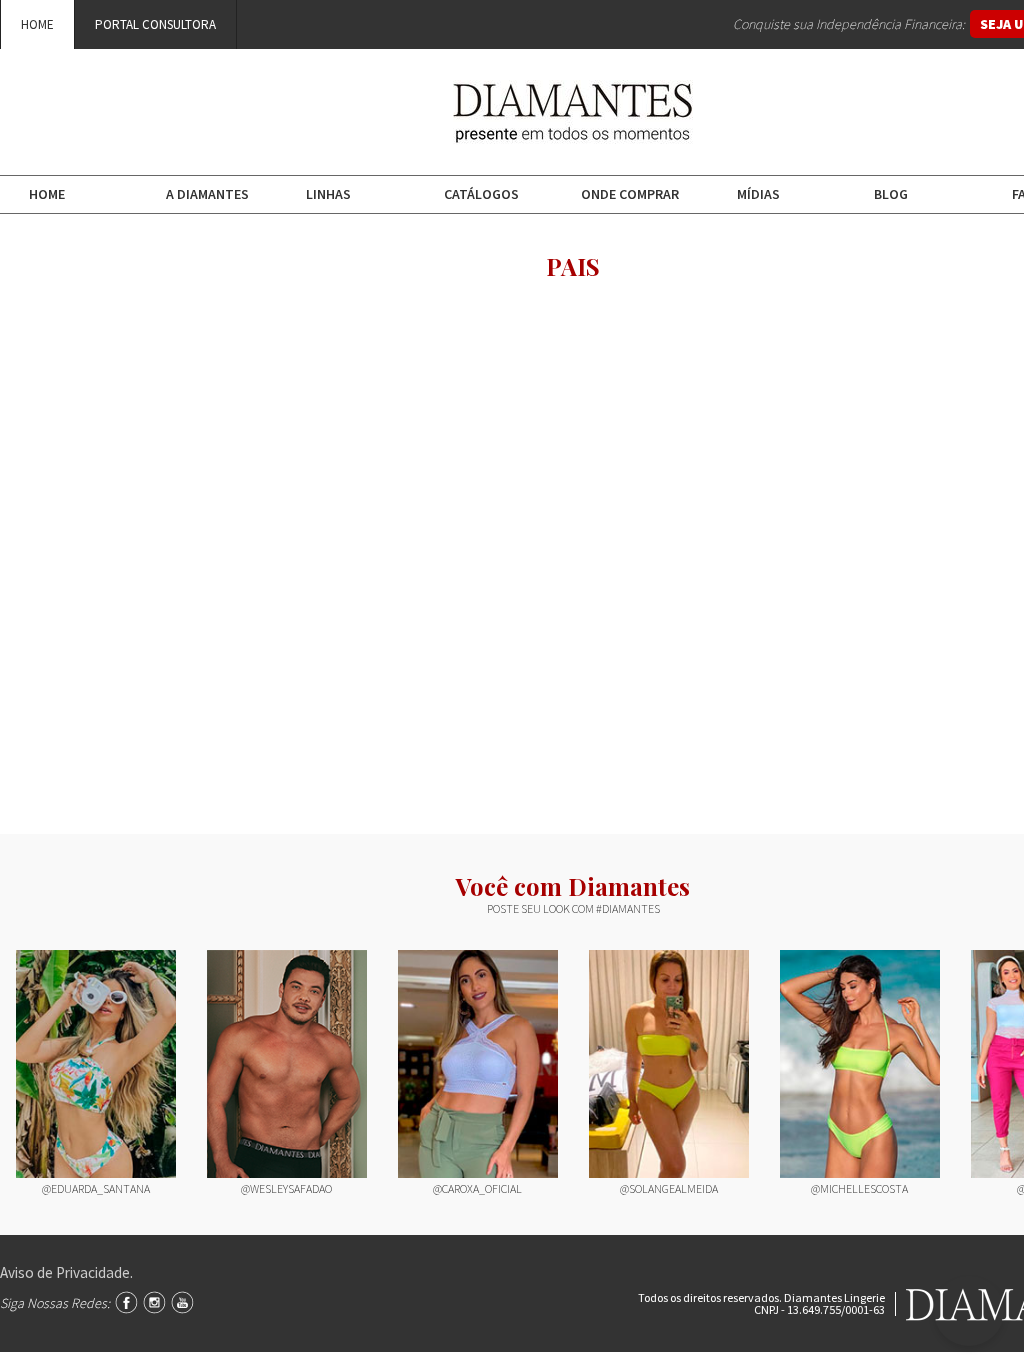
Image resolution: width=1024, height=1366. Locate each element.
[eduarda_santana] (96, 1064)
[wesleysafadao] (287, 1064)
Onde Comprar (630, 194)
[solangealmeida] (669, 1064)
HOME (37, 24)
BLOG (891, 194)
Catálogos (481, 194)
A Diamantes (207, 194)
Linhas (328, 194)
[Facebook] (126, 1302)
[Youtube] (182, 1302)
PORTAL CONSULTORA (155, 24)
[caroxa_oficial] (478, 1064)
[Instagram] (154, 1302)
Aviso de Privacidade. (66, 1272)
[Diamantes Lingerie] (573, 130)
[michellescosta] (860, 1064)
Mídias (758, 194)
